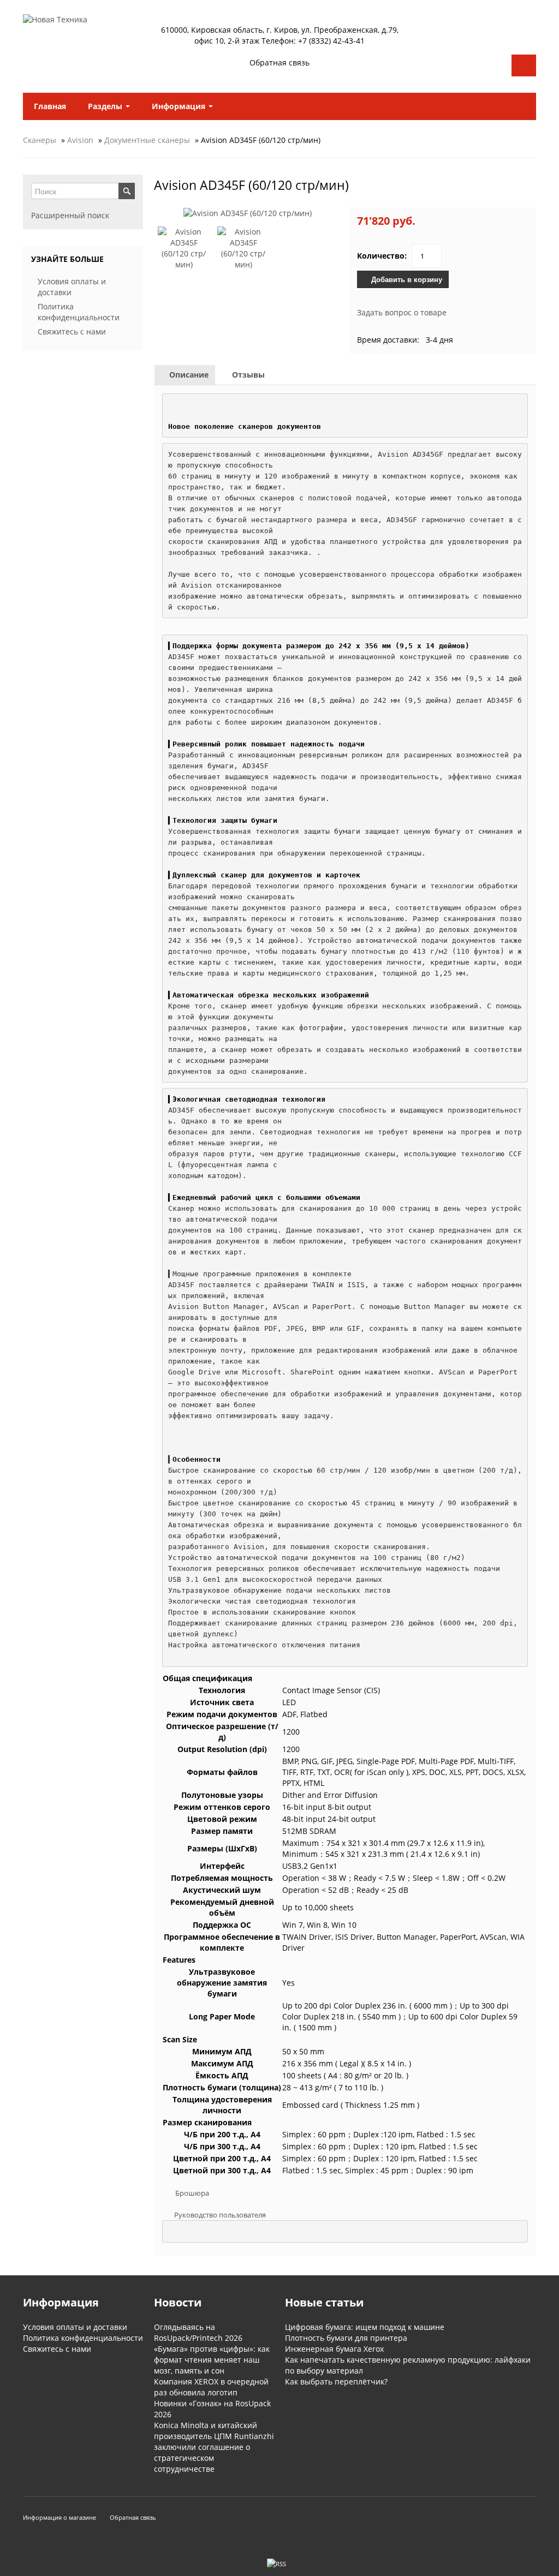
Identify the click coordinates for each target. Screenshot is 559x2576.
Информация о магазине (60, 2517)
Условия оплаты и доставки (75, 2327)
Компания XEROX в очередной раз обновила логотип (211, 2387)
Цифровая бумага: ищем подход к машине (365, 2327)
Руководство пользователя (220, 2215)
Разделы (106, 106)
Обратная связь (279, 63)
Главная (50, 106)
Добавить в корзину (406, 279)
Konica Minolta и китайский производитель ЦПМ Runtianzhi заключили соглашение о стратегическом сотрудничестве (214, 2447)
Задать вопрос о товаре (402, 312)
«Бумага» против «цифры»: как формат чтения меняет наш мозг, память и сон (212, 2360)
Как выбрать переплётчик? (336, 2381)
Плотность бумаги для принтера (346, 2338)
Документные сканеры (147, 140)
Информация (180, 106)
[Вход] (524, 65)
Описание (188, 375)
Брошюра (192, 2193)
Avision (80, 140)
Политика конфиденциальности (79, 312)
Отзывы (247, 375)
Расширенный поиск (70, 215)
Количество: (382, 256)
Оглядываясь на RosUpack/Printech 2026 (198, 2332)
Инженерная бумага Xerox (334, 2349)
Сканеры (40, 140)
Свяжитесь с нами (72, 331)
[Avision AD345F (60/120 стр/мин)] (248, 213)
